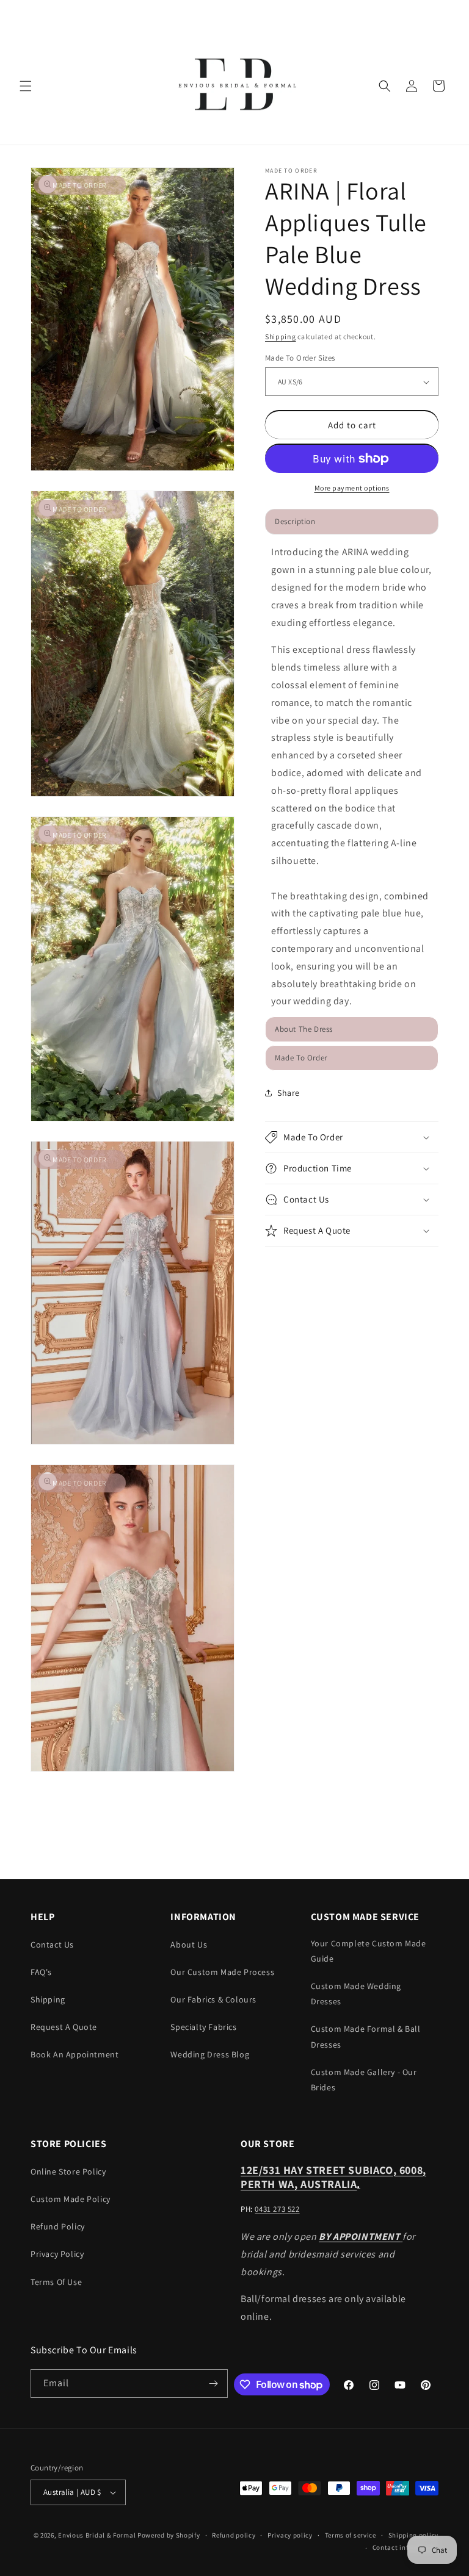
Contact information (405, 2547)
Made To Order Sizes (300, 358)
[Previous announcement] (24, 13)
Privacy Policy (57, 2254)
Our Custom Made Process (222, 1972)
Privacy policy (290, 2535)
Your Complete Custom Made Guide (369, 1951)
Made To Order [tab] (301, 1058)
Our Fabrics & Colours (213, 1999)
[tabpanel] (352, 777)
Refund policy (234, 2535)
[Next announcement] (445, 13)
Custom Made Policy (71, 2199)
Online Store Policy (68, 2171)
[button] (26, 86)
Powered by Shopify (169, 2535)
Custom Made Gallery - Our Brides (364, 2080)
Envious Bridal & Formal (97, 2535)
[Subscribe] (214, 2384)
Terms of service (351, 2535)
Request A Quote (64, 2027)
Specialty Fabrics (203, 2027)
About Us (189, 1945)
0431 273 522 (277, 2209)
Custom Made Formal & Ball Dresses (366, 2036)
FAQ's (41, 1972)
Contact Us (52, 1945)
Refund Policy (58, 2226)
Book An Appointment (75, 2054)
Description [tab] (295, 521)
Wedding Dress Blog (210, 2054)
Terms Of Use (56, 2282)
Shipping (281, 336)
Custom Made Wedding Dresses (356, 1994)
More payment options (352, 488)
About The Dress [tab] (304, 1029)
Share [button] (289, 1093)
